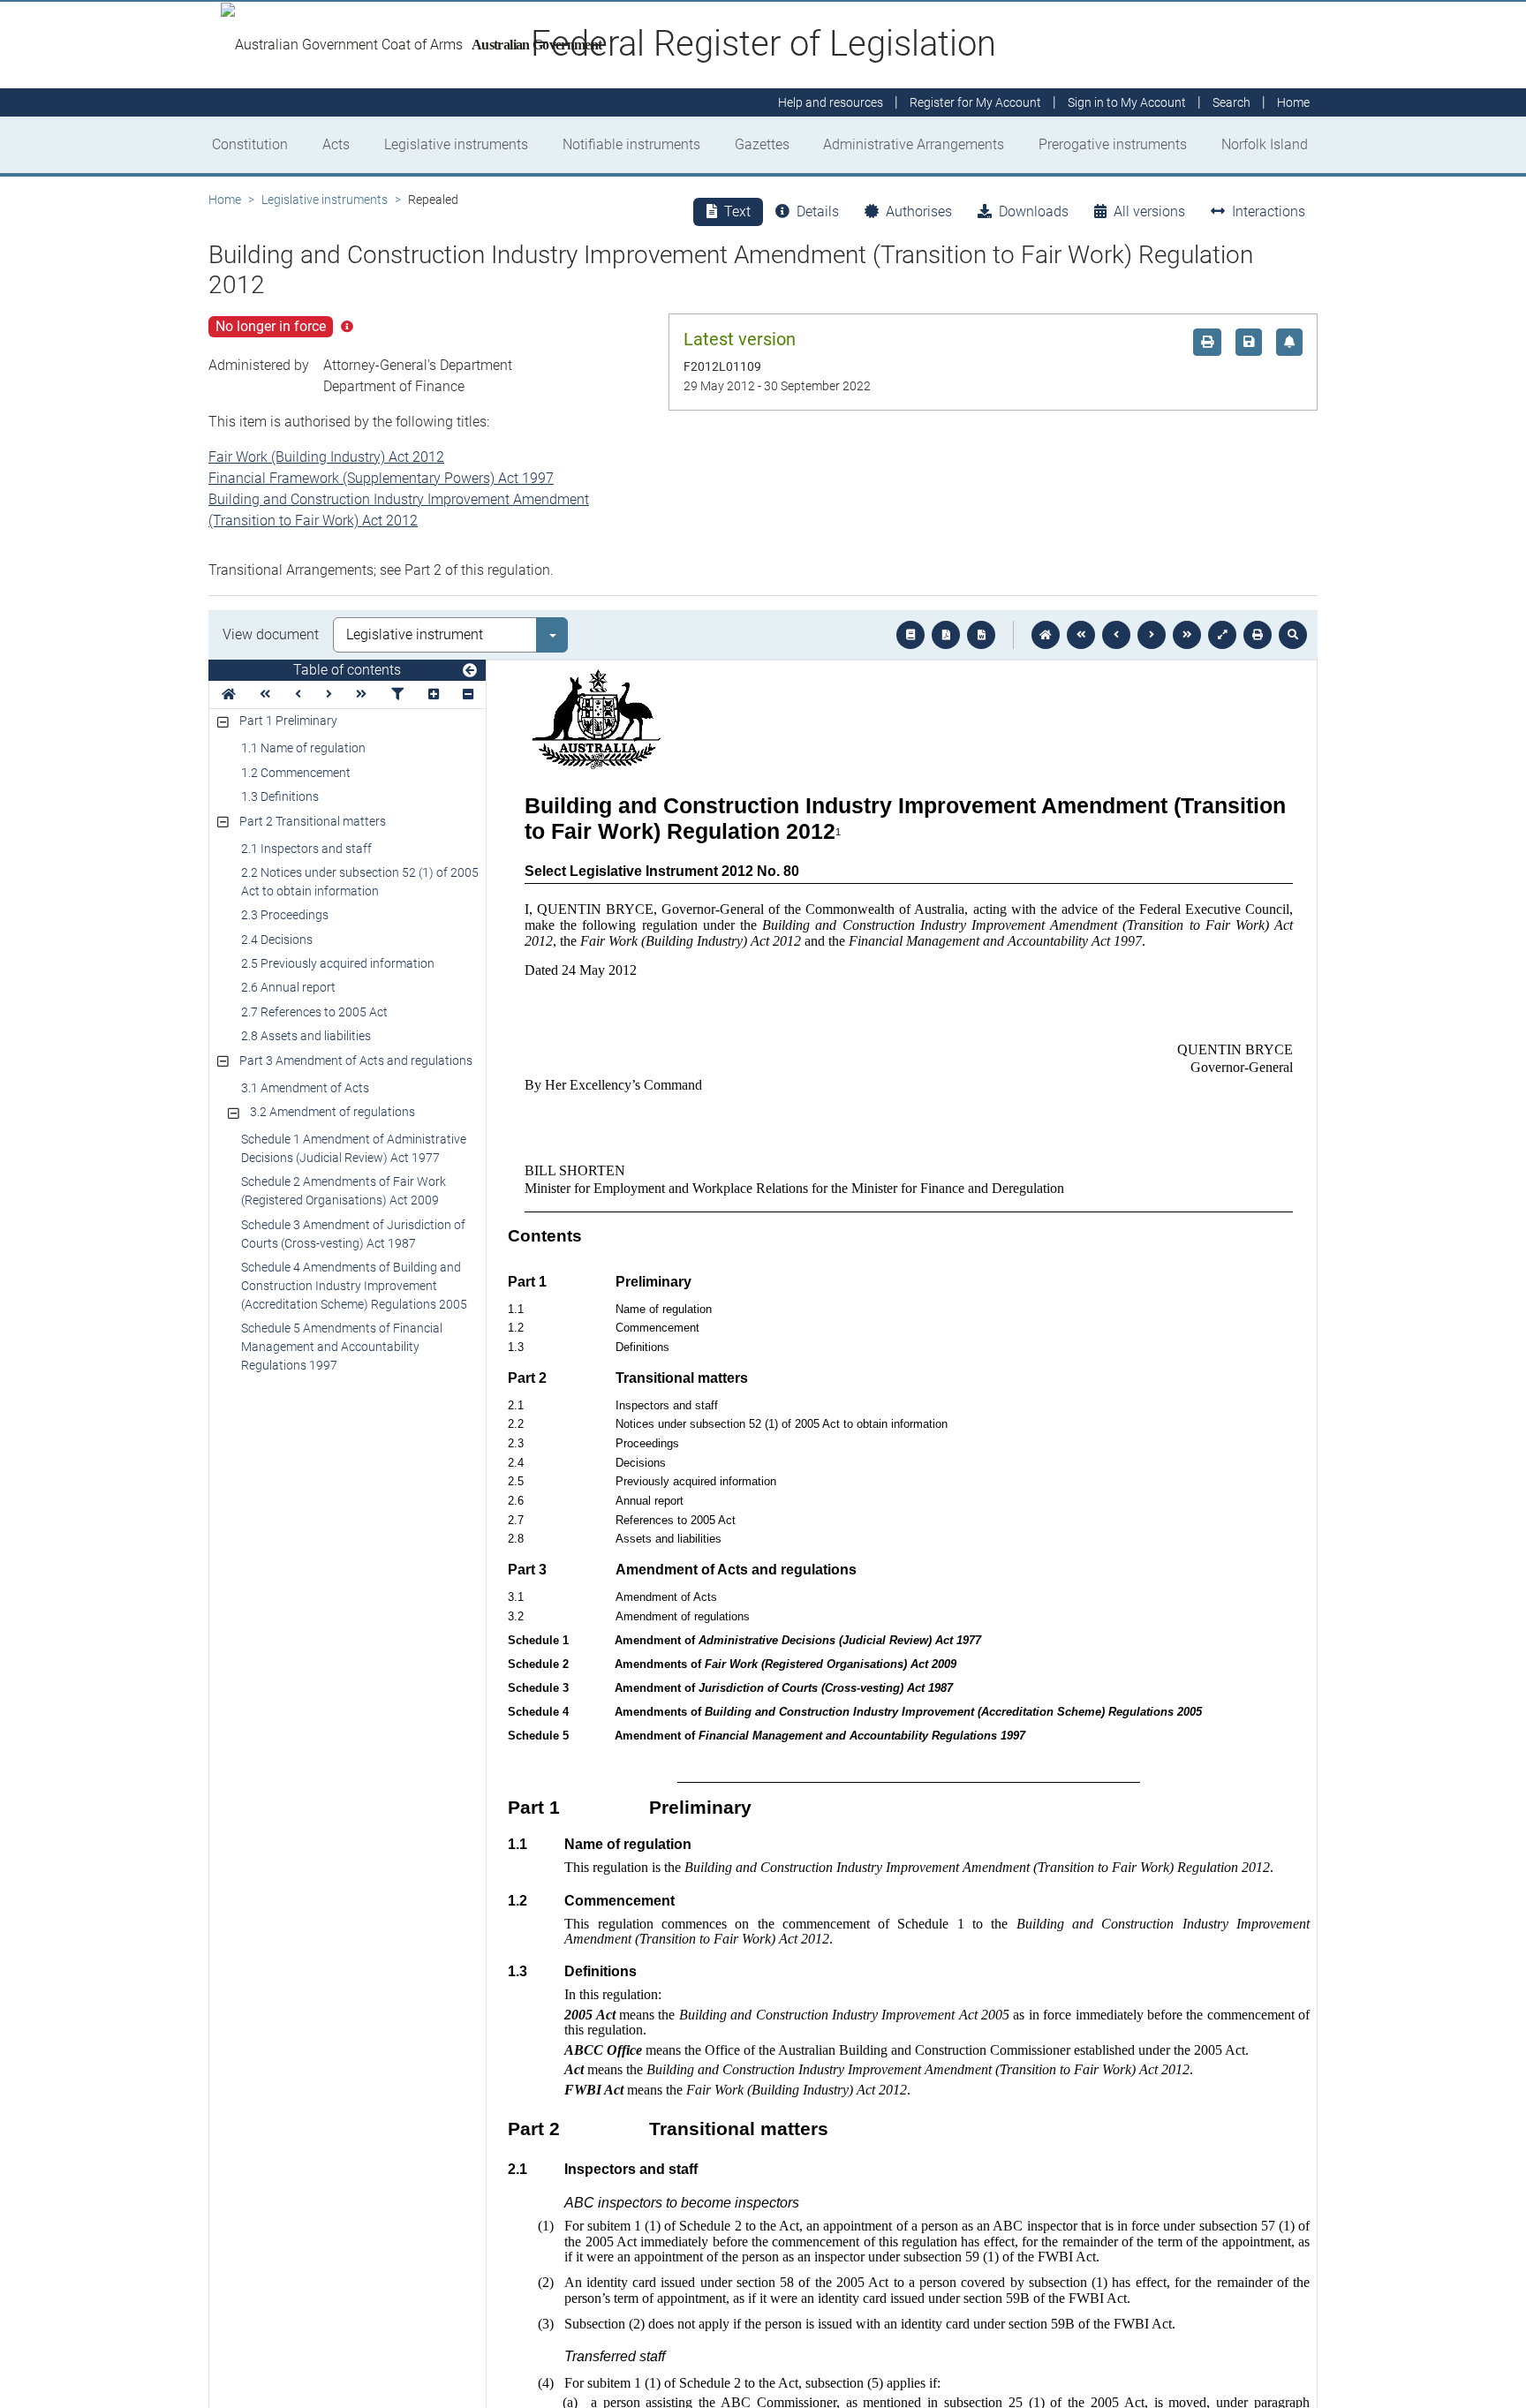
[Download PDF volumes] (946, 635)
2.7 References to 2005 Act (314, 1012)
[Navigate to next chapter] (1187, 635)
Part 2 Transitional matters (313, 821)
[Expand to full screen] (1222, 635)
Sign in (1127, 102)
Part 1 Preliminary (288, 721)
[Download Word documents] (981, 635)
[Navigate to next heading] (329, 694)
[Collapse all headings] (468, 694)
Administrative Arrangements (914, 144)
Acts (336, 144)
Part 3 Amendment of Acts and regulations (356, 1061)
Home (225, 200)
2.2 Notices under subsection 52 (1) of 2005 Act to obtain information (360, 882)
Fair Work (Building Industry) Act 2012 (326, 457)
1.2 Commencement (296, 773)
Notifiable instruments (631, 144)
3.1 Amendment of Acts (305, 1088)
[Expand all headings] (434, 694)
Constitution (250, 144)
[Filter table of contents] (397, 694)
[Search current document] (1293, 635)
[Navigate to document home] (1046, 635)
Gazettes (762, 144)
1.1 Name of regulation (303, 748)
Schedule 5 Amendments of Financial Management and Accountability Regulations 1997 (342, 1347)
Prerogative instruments (1113, 144)
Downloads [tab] (1034, 211)
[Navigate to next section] (1152, 635)
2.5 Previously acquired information (338, 963)
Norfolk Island (1265, 144)
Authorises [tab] (919, 211)
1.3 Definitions (280, 796)
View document (271, 634)
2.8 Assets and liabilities (306, 1036)
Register (975, 102)
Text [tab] (737, 211)
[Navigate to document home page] (229, 694)
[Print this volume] (1258, 635)
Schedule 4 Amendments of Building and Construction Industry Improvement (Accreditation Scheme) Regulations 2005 (354, 1286)
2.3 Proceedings (285, 915)
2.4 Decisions (277, 940)
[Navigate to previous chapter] (1081, 635)
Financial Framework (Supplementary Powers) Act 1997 (381, 478)
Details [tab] (818, 211)
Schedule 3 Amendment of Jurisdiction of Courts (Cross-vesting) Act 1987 (353, 1234)
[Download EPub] (910, 635)
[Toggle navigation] (470, 671)
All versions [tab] (1149, 211)
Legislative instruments (456, 144)
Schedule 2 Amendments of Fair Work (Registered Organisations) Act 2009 (344, 1191)
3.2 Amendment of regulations (332, 1112)
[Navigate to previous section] (1116, 635)
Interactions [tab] (1269, 211)
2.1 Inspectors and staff (306, 849)
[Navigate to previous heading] (298, 694)
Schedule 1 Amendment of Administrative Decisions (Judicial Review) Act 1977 (354, 1148)
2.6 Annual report (288, 987)
